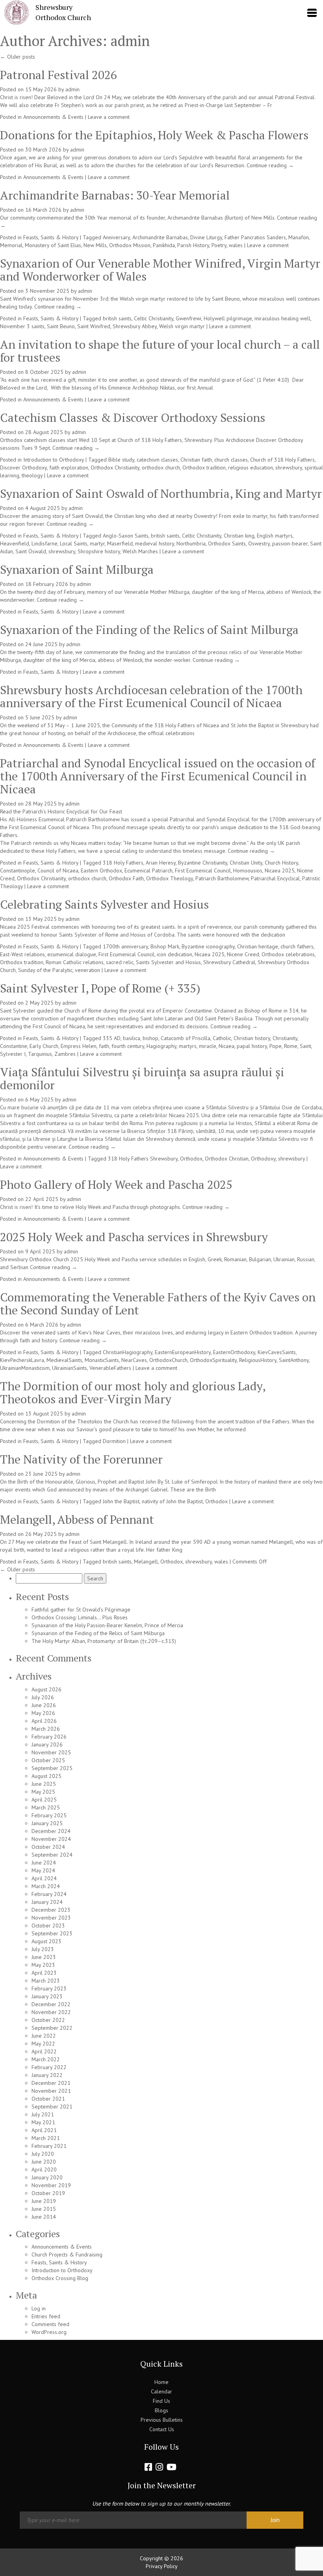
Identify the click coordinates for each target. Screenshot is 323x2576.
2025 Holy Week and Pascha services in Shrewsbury (134, 1237)
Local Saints (74, 543)
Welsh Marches (140, 551)
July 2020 (43, 2154)
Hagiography (161, 1046)
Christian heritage (258, 946)
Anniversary (116, 237)
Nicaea (226, 1046)
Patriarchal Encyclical (275, 878)
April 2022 (44, 2051)
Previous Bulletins (162, 2420)
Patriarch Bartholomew (222, 878)
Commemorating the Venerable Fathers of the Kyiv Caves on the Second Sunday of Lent (158, 1304)
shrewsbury (289, 468)
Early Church (44, 1046)
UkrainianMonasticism (25, 1368)
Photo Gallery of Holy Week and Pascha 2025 (116, 1185)
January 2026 (47, 1744)
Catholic (222, 1038)
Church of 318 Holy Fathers (282, 460)
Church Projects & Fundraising (67, 2254)
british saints (117, 318)
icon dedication (174, 954)
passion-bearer (290, 543)
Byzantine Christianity (203, 863)
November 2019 (51, 2185)
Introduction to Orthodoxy (54, 460)
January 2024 (47, 1902)
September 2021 (52, 2107)
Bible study (121, 460)
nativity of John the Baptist (172, 1501)
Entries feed (46, 2316)
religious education (251, 468)
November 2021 (51, 2091)
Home (161, 2382)
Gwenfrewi (188, 318)
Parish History (193, 245)
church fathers (297, 946)
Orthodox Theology (170, 878)
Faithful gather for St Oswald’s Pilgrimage (81, 1610)
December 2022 (51, 2004)
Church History (281, 863)
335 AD (112, 1038)
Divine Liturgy (206, 237)
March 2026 (46, 1729)
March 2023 (46, 1981)
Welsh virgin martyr (182, 326)
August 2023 (46, 1941)
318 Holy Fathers (123, 863)
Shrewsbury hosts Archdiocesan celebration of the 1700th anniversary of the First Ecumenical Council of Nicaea (151, 696)
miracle (208, 1046)
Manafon (299, 237)
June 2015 (44, 2209)
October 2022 (48, 2020)
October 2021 (48, 2099)
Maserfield (120, 543)
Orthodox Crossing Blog (60, 2278)
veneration (87, 970)
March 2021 (46, 2138)
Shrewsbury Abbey (135, 326)
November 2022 (51, 2012)
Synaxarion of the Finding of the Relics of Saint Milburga (149, 630)
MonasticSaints (102, 1360)
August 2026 (46, 1689)
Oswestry (259, 543)
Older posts (18, 57)
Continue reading (270, 165)
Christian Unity (246, 863)
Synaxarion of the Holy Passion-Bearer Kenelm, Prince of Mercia (107, 1625)
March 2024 (46, 1886)
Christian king (239, 536)
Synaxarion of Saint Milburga (77, 569)
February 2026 (49, 1737)
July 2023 (43, 1949)
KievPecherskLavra (22, 1360)
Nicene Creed (243, 954)
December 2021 (51, 2083)
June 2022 (44, 2036)
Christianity (285, 1038)
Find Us (161, 2401)
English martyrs (275, 536)
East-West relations (22, 954)
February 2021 (49, 2146)
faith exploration (69, 468)
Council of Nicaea (58, 870)
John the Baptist (121, 1501)
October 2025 (48, 1760)
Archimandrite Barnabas (160, 237)
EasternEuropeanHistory (183, 1352)
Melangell (146, 1561)
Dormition (114, 1441)
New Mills (95, 245)
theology (32, 475)
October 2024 (48, 1847)
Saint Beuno (61, 326)
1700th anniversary (125, 946)
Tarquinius (40, 1054)
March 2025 (46, 1807)
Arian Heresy (161, 863)
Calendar (161, 2391)
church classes (231, 460)
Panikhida (164, 245)
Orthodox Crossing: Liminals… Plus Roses (80, 1617)
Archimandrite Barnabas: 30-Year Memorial (115, 195)
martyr (97, 543)
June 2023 (44, 1957)
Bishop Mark (165, 946)
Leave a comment (109, 117)
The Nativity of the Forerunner (81, 1459)
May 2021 (43, 2122)
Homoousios (248, 870)
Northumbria (191, 543)
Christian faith (196, 460)
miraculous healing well (282, 318)
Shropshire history (99, 551)
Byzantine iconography (208, 946)
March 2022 (46, 2059)
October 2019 (48, 2193)
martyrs (188, 1046)
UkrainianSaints (70, 1368)
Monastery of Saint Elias (53, 245)
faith (104, 1046)
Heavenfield (15, 543)
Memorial (11, 245)
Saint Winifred (94, 326)
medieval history (155, 543)
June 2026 (44, 1705)
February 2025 (49, 1815)
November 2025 (51, 1752)
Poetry (219, 245)
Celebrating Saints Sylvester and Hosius (104, 904)
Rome (291, 1046)
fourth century (128, 1046)
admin (130, 41)
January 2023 (47, 1996)
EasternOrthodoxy (234, 1352)
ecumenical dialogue (72, 954)
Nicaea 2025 (280, 870)
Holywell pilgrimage (228, 318)
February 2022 (49, 2067)
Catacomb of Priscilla (186, 1038)
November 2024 (51, 1839)
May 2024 (43, 1870)
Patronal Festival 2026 (58, 75)
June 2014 (44, 2217)
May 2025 (43, 1792)
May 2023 (43, 1965)
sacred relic (120, 962)
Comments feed (50, 2324)
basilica (132, 1038)
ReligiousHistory (258, 1360)
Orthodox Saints (227, 543)
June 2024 (44, 1863)
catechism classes (157, 460)
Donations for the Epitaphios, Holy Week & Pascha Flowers (154, 135)
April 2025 (44, 1800)
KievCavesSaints (277, 1352)
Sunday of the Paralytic (45, 970)
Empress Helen (79, 1046)
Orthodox (191, 1159)
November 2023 (51, 1918)
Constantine (14, 1046)
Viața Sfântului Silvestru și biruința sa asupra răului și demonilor (142, 1078)
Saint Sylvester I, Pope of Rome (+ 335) (100, 988)
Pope (276, 1046)
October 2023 (48, 1926)
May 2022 (43, 2044)
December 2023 (51, 1910)
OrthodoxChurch (168, 1360)
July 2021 (43, 2114)
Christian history (252, 1038)
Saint (305, 1046)
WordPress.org (49, 2332)
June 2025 (44, 1784)
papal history (252, 1046)
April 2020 (44, 2169)
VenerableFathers (110, 1368)
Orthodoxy (263, 1159)
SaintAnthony (294, 1360)
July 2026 (43, 1697)
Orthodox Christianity (115, 468)
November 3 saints (22, 326)
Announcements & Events (53, 117)
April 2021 (44, 2130)
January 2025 (47, 1823)
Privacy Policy (162, 2566)
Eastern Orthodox (101, 870)
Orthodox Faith (126, 878)
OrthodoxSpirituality (213, 1360)
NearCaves (134, 1360)
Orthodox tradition (204, 468)
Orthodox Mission (130, 245)
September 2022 (52, 2028)
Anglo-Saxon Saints (126, 536)
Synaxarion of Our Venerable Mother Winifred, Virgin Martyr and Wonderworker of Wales (160, 270)
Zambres (65, 1054)
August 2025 (46, 1776)
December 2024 (51, 1831)
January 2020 (47, 2177)
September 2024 (52, 1855)
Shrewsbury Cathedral (229, 962)
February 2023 (49, 1988)
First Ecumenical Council (203, 870)
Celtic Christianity (154, 318)
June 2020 (44, 2162)
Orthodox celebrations (288, 954)
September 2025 (52, 1768)
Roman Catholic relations (75, 962)
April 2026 (44, 1721)
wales (236, 245)
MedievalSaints (64, 1360)
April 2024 (44, 1878)
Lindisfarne (45, 543)
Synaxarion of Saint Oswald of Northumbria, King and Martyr (161, 493)
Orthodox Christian (227, 1159)
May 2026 (43, 1713)
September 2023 (52, 1933)
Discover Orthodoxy (23, 468)
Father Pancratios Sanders (255, 237)
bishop (150, 1038)
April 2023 (44, 1973)
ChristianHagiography (128, 1352)
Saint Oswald (31, 551)
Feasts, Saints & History (51, 237)
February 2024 (49, 1894)
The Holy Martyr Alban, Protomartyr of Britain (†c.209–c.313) (104, 1641)
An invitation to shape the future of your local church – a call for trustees (160, 351)
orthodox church (161, 468)
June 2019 (44, 2201)
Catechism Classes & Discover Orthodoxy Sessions (133, 418)
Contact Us (162, 2429)
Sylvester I (13, 1054)
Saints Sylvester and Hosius (168, 962)
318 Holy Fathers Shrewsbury (143, 1159)
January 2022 (47, 2075)
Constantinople (18, 870)
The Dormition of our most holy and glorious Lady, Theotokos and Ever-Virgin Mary (133, 1392)
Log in (39, 2308)
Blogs (161, 2410)
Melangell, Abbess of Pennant (77, 1519)
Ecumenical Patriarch (149, 870)
